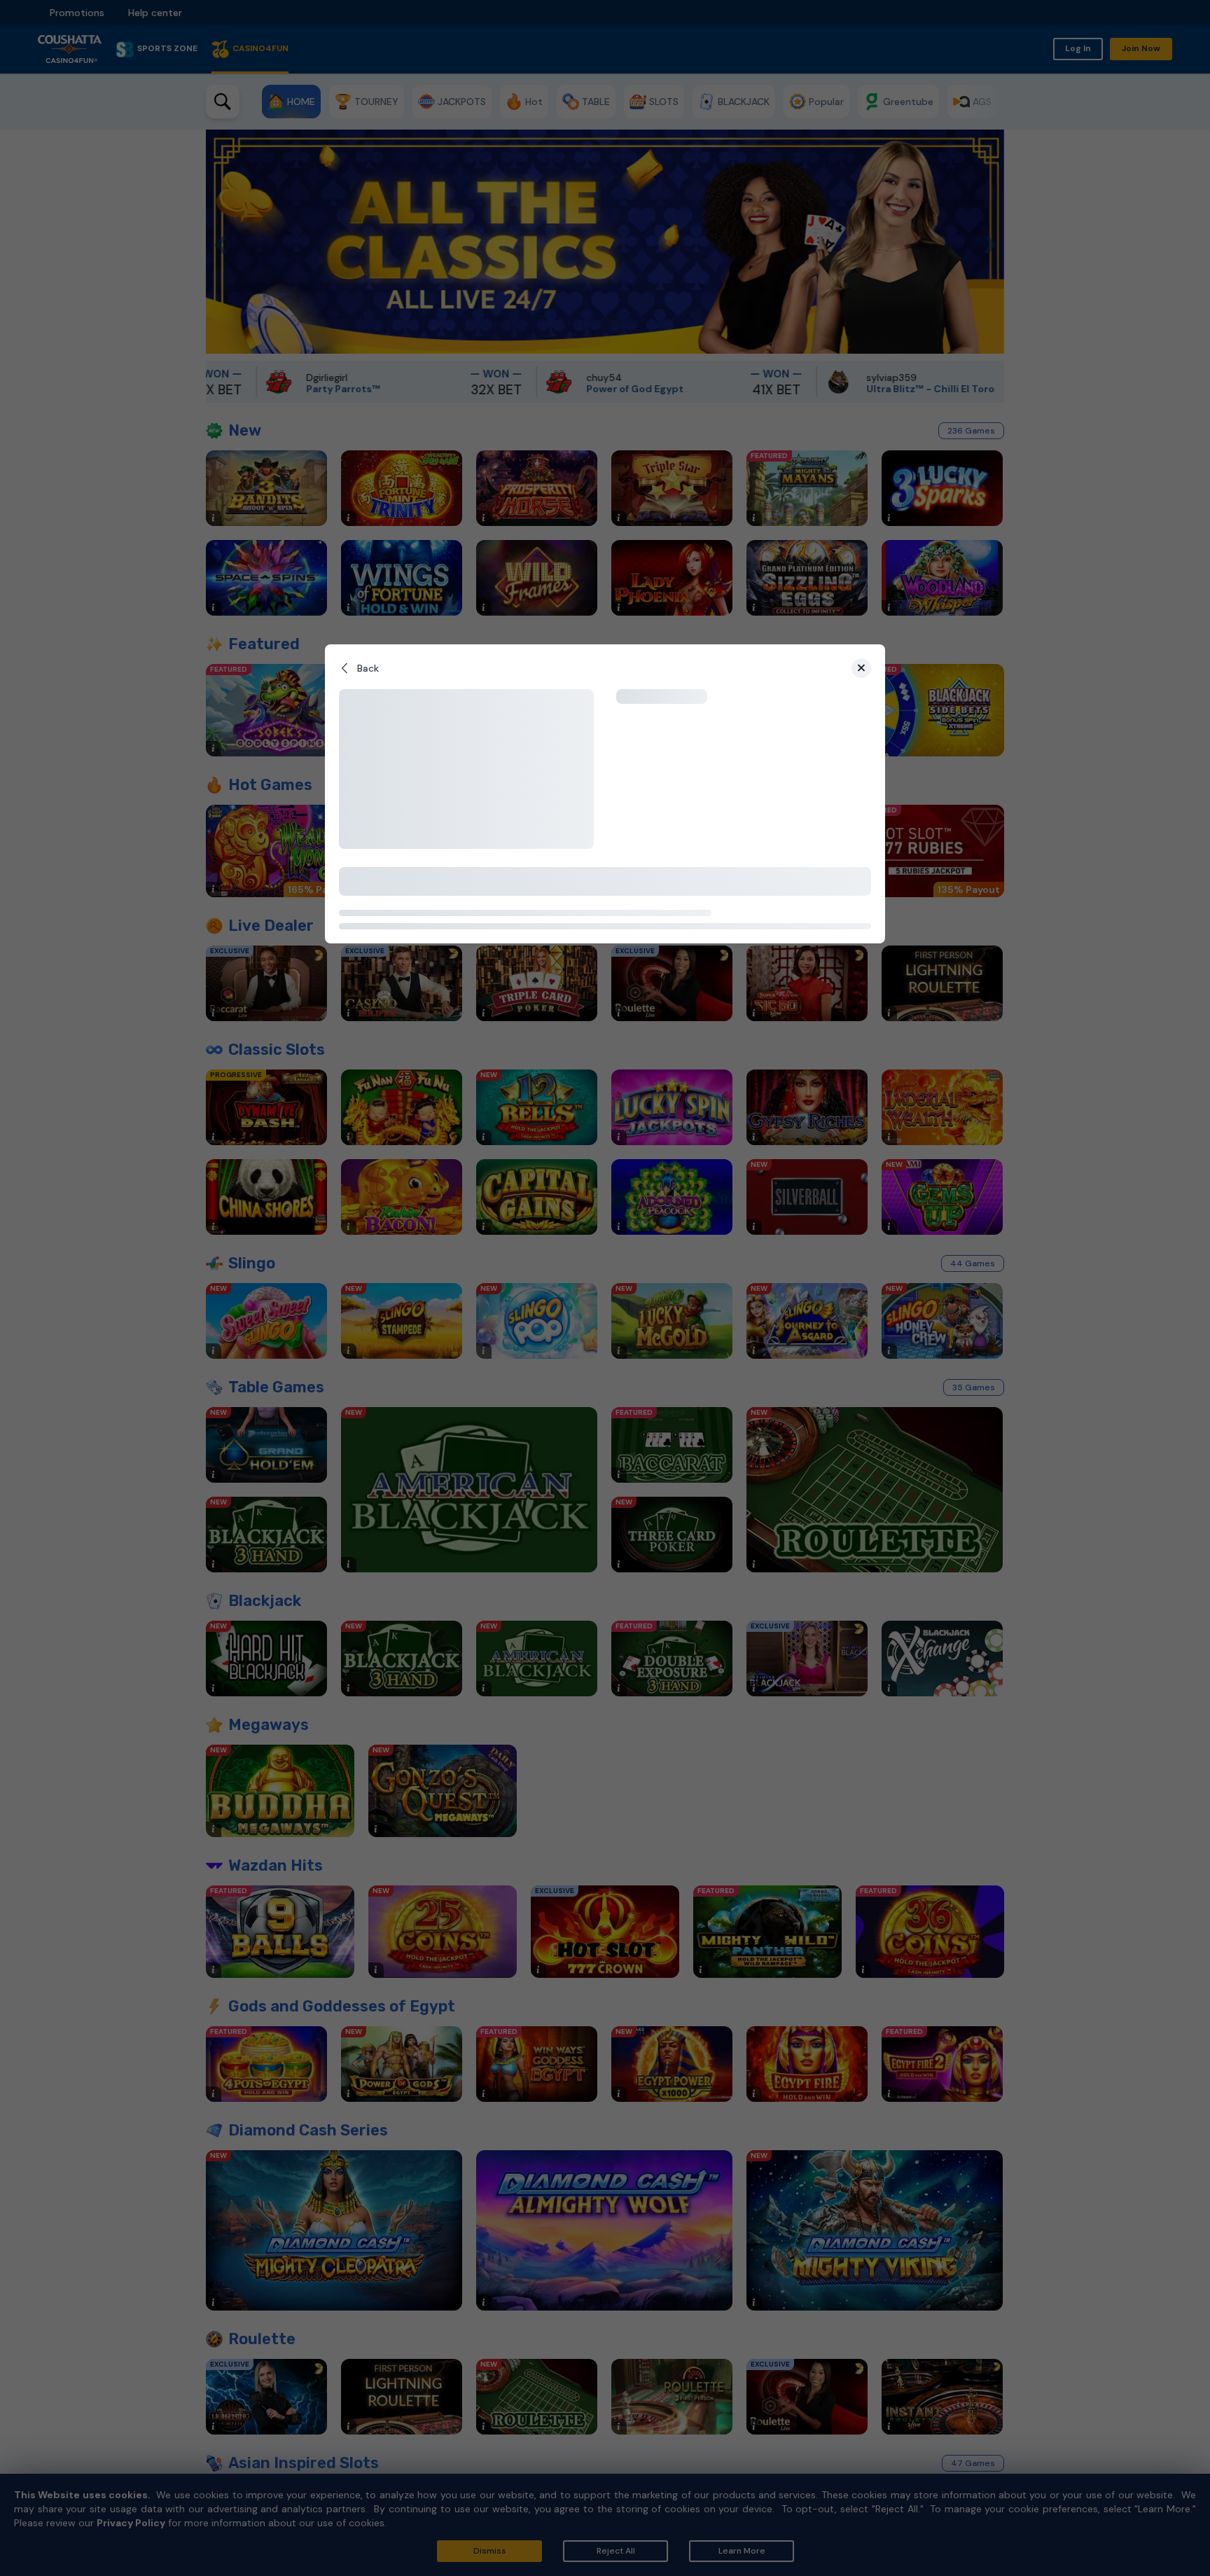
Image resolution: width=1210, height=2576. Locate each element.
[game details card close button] (861, 668)
